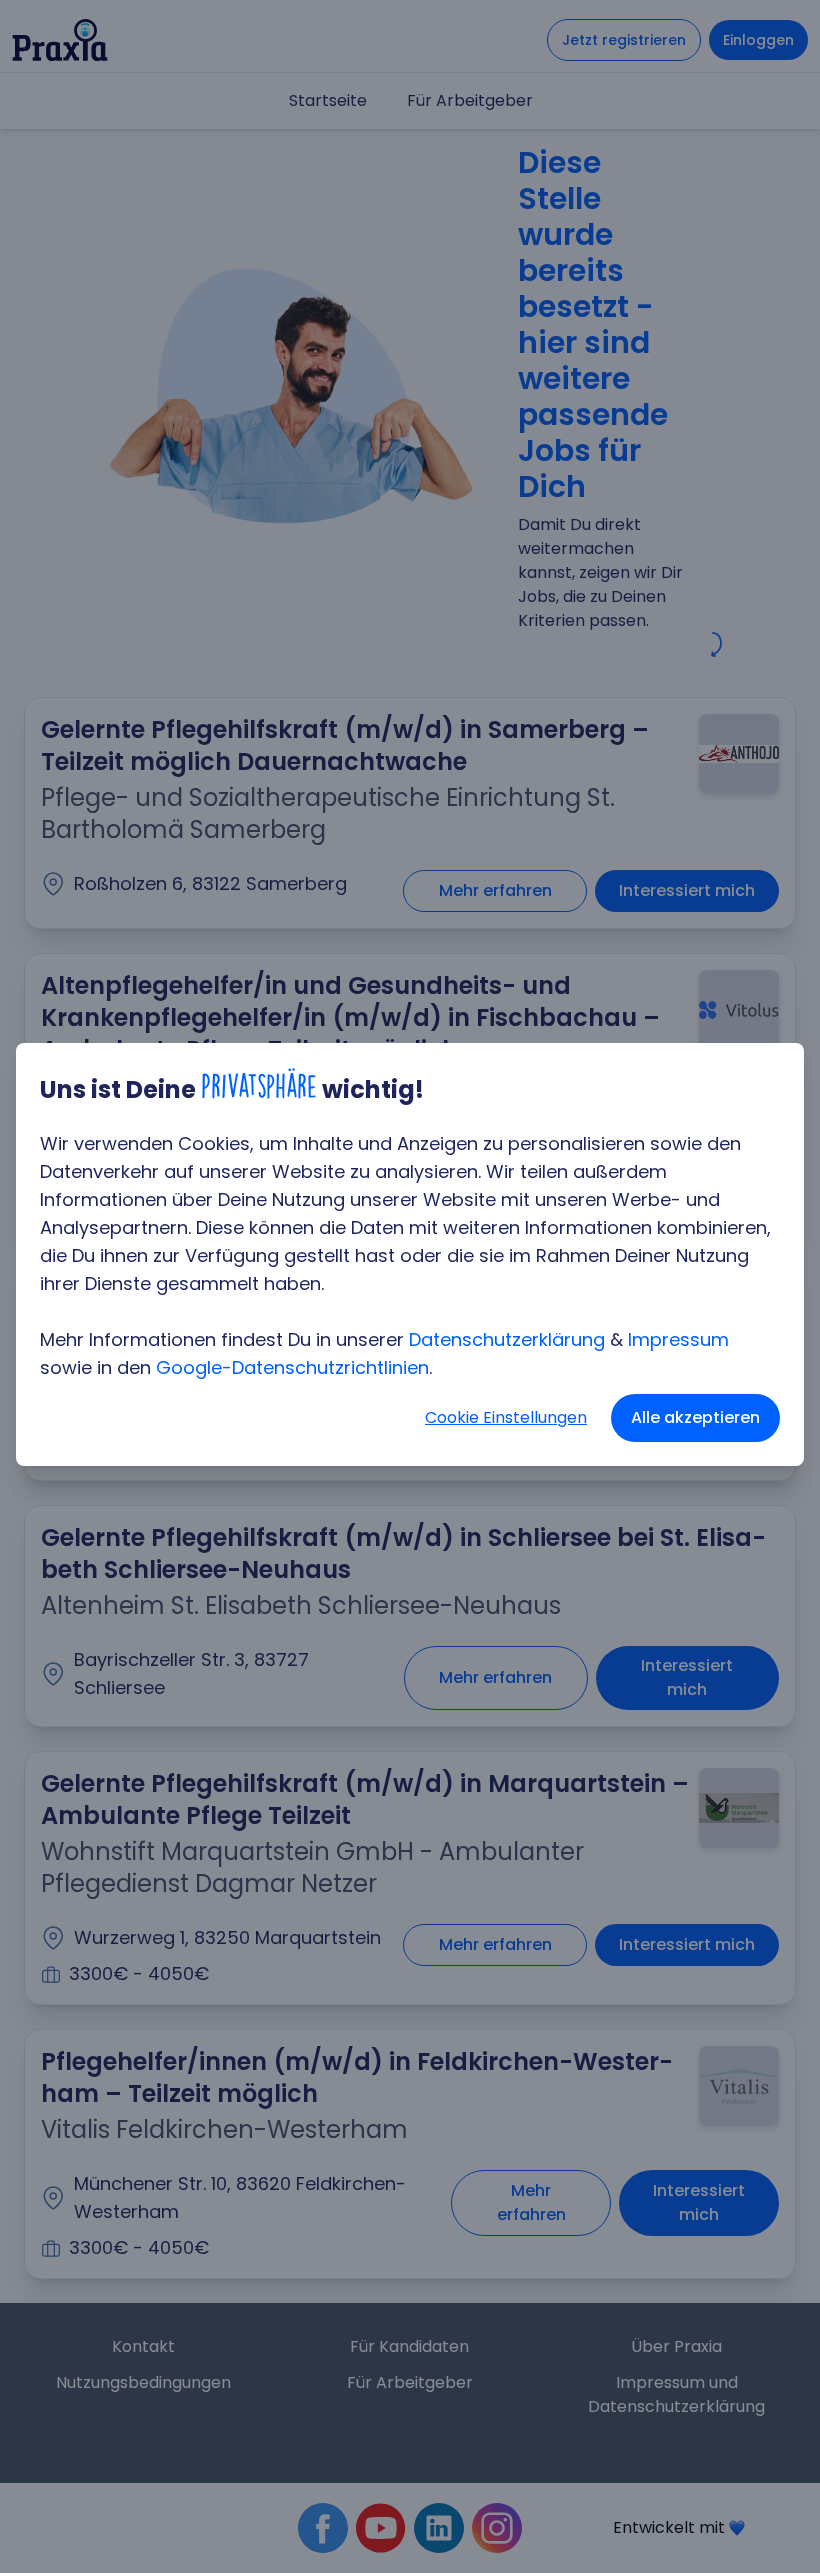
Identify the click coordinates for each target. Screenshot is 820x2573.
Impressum (678, 1339)
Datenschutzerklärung (507, 1339)
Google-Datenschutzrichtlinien (292, 1367)
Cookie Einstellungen (506, 1417)
